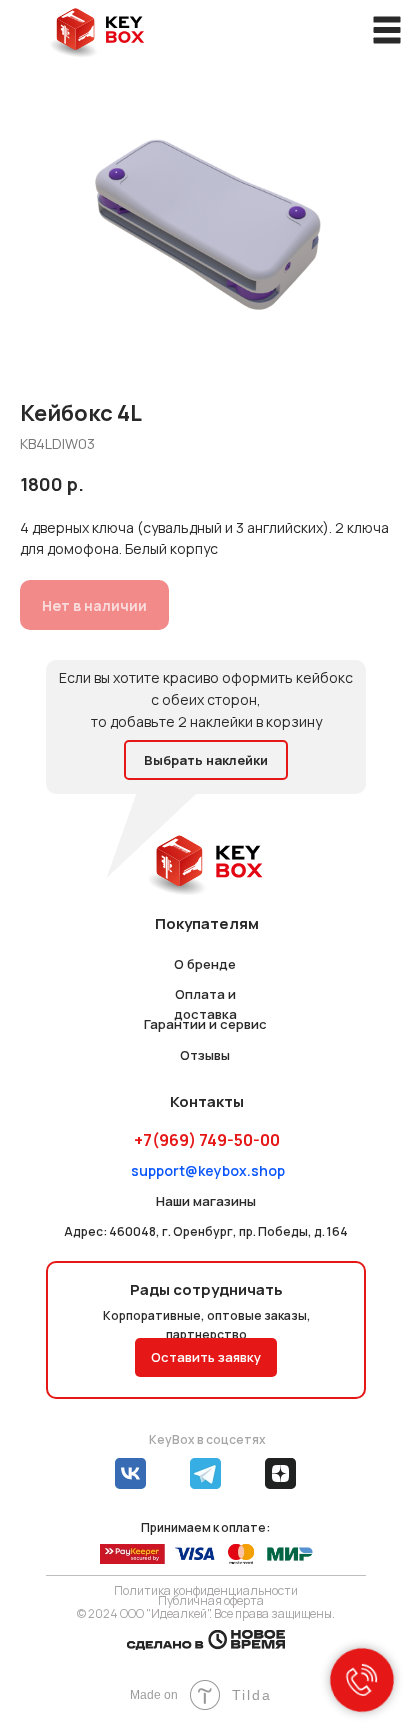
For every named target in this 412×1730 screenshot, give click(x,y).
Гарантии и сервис (205, 1024)
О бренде (205, 964)
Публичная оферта (211, 1600)
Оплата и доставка (205, 1004)
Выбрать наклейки (206, 760)
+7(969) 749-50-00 (207, 1140)
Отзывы (205, 1055)
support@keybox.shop (208, 1170)
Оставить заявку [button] (206, 1357)
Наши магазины (206, 1201)
